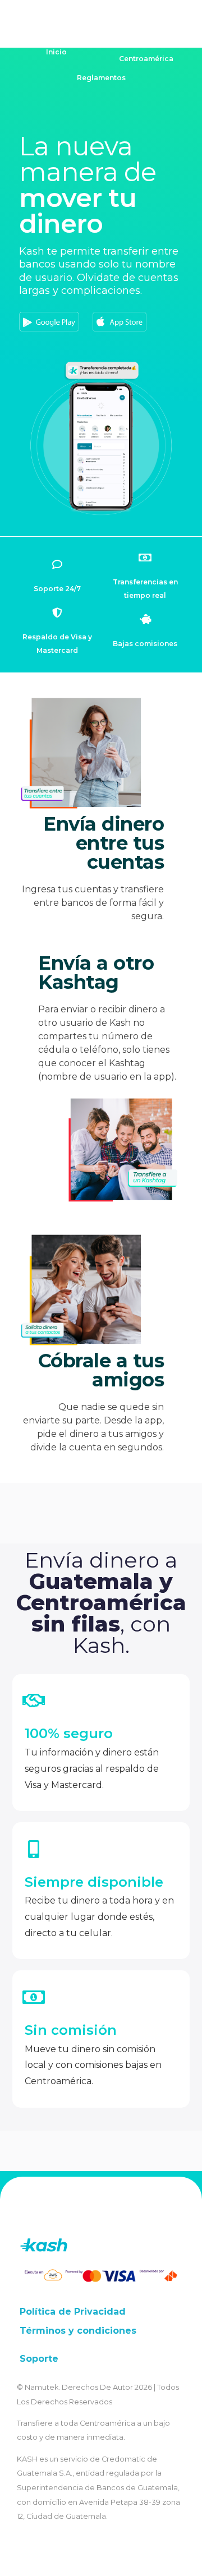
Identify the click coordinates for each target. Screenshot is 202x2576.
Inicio (56, 52)
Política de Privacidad (73, 2312)
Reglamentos (101, 78)
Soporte (39, 2359)
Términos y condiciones (78, 2331)
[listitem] (101, 271)
